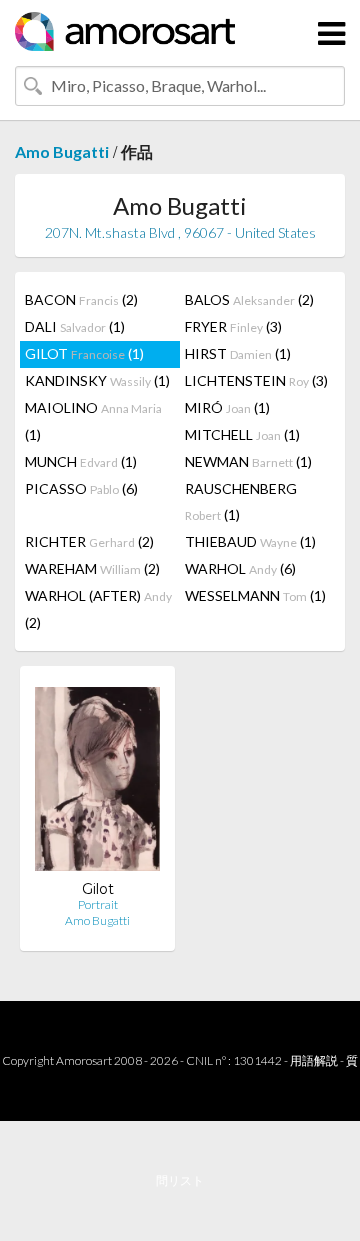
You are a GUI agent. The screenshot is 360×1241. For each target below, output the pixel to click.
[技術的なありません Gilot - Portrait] (97, 780)
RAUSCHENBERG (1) (241, 501)
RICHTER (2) (89, 541)
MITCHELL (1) (242, 434)
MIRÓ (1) (227, 407)
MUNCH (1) (81, 461)
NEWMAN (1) (248, 461)
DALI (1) (75, 326)
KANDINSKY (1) (97, 380)
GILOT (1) (84, 353)
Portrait (98, 904)
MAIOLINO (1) (93, 421)
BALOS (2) (249, 299)
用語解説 (314, 1060)
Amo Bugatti (62, 151)
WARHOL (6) (240, 568)
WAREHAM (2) (92, 568)
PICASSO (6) (81, 488)
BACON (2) (81, 299)
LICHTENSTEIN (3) (256, 380)
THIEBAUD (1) (250, 541)
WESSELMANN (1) (255, 595)
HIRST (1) (238, 353)
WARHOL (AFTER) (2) (98, 609)
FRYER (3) (233, 326)
